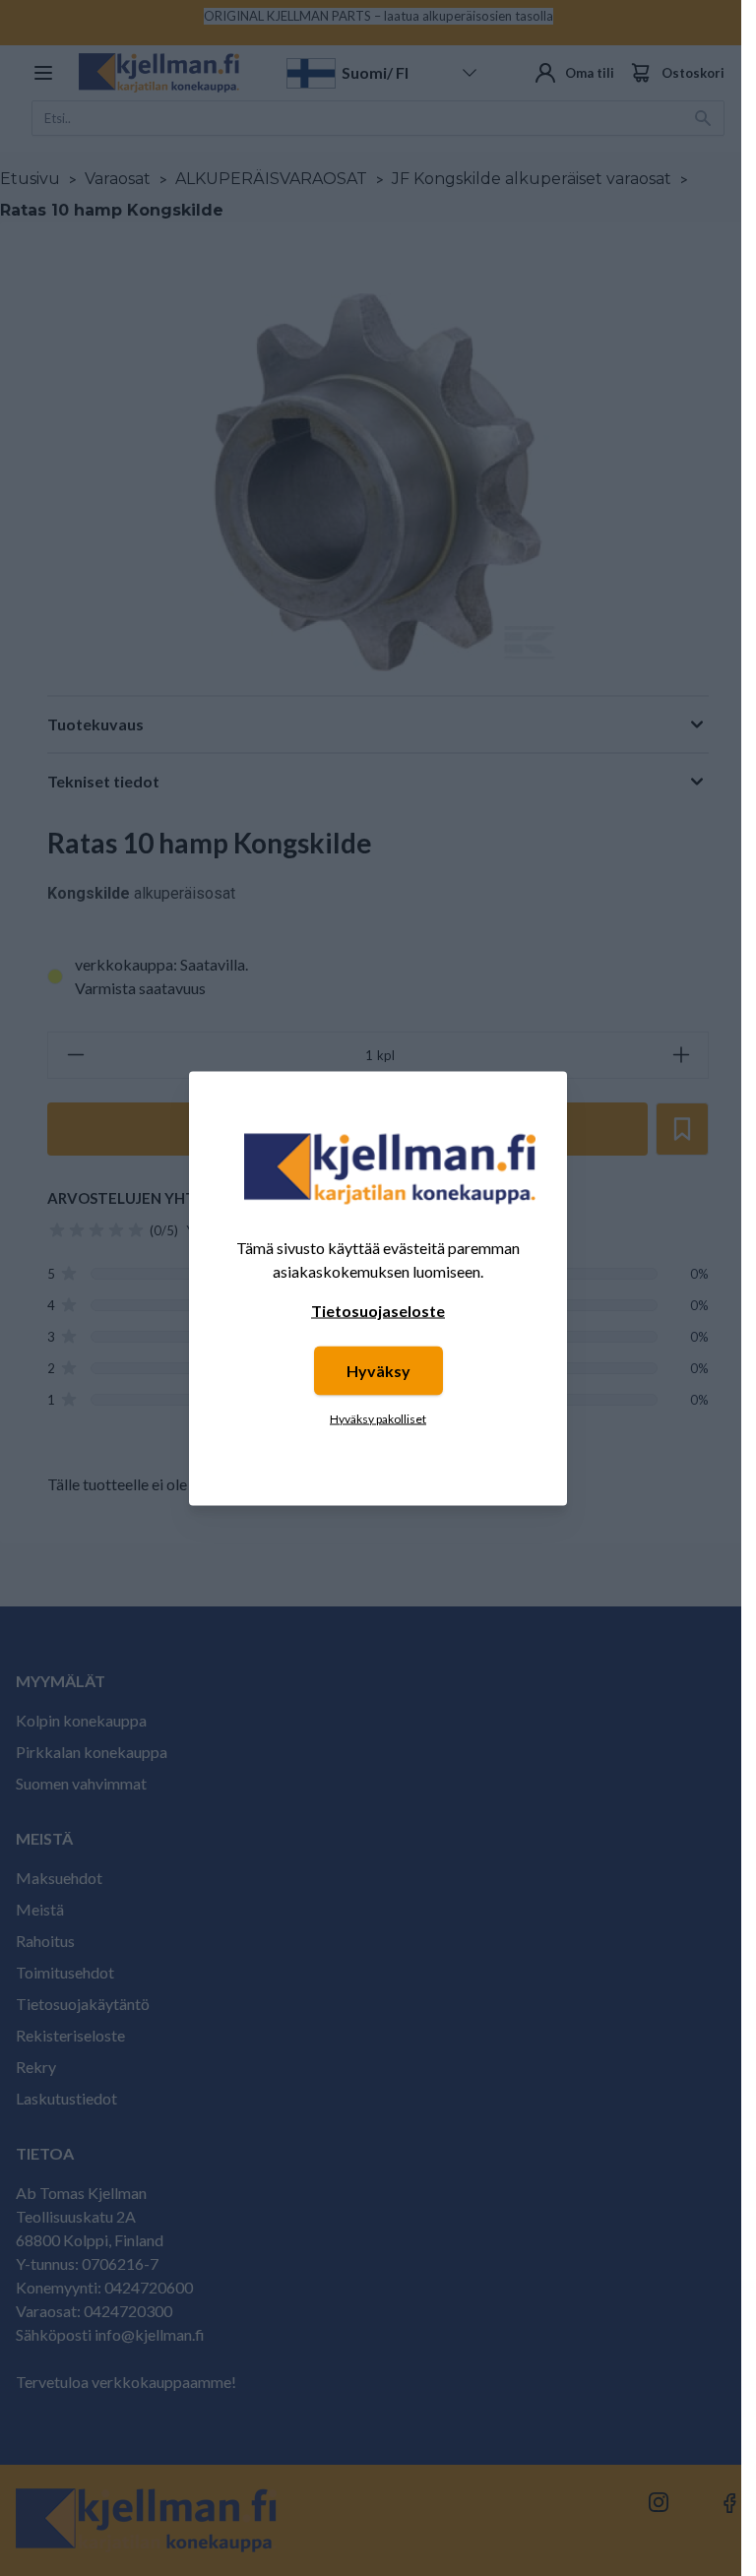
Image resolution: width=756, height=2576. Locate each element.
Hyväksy (378, 1370)
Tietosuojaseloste (378, 1310)
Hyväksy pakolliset (378, 1418)
